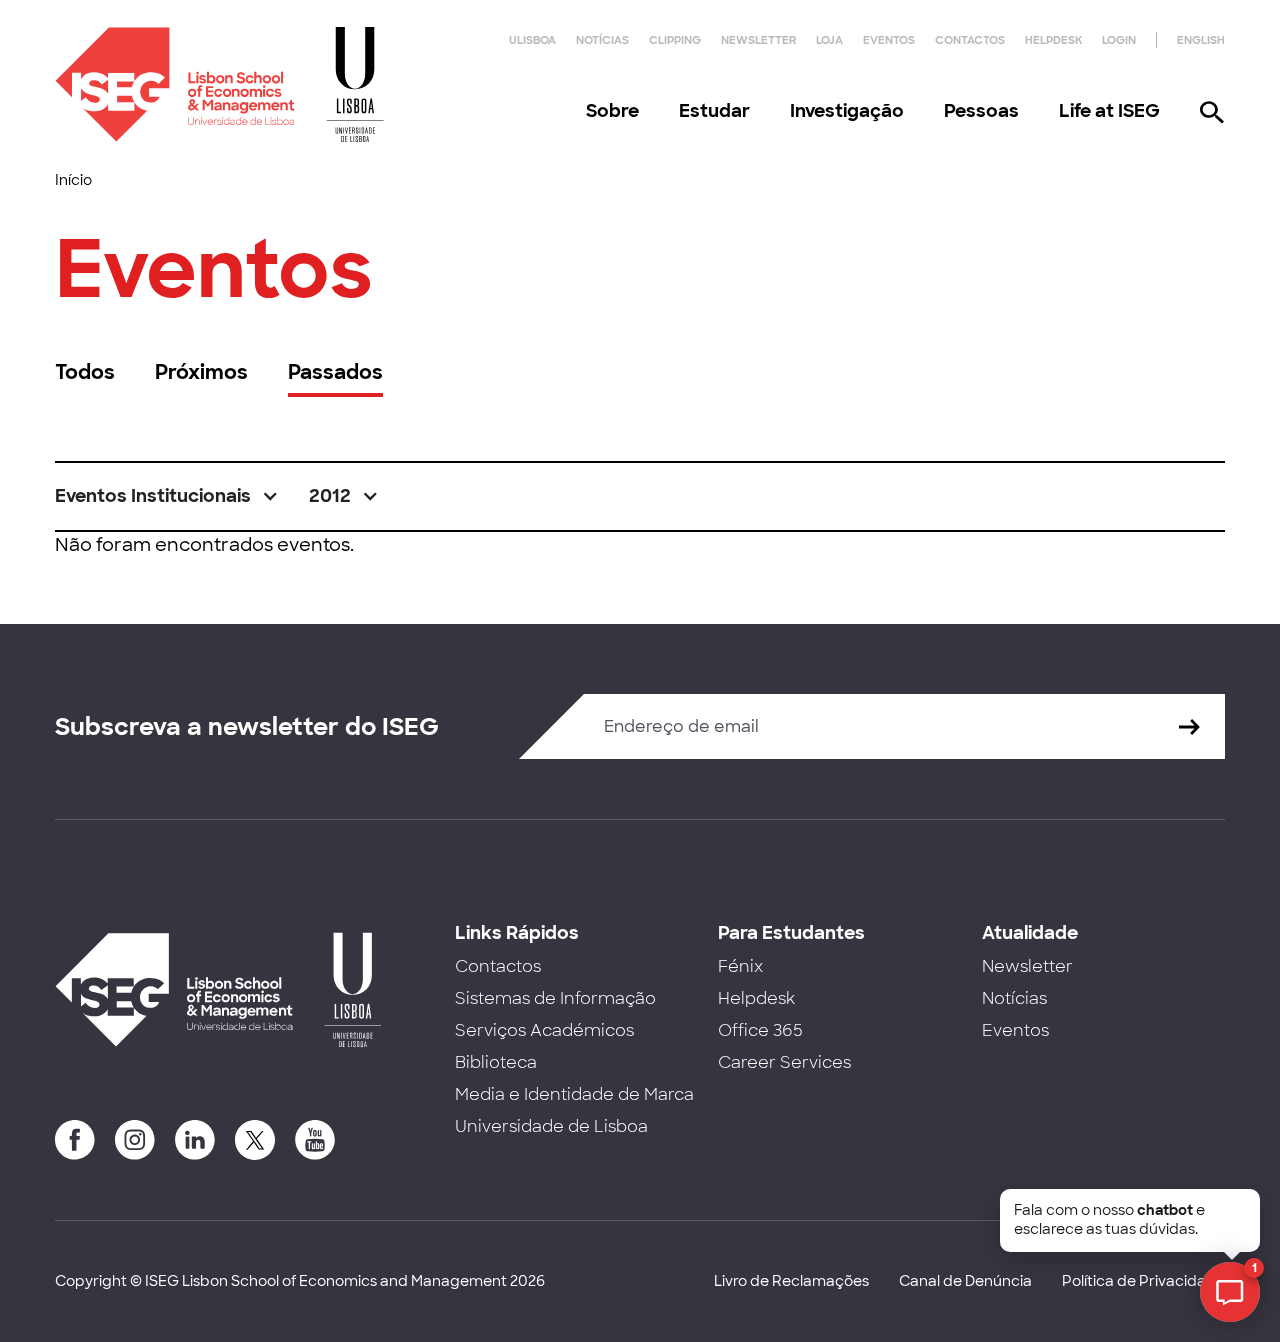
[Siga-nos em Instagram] (135, 1140)
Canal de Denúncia (965, 1281)
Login (1119, 40)
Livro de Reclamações (791, 1281)
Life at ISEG (1109, 111)
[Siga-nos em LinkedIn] (195, 1140)
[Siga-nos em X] (255, 1140)
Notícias (602, 40)
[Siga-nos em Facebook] (75, 1140)
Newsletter (758, 40)
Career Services (784, 1062)
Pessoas (981, 111)
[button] (167, 496)
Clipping (675, 40)
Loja (829, 40)
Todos (85, 372)
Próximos (201, 372)
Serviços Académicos (544, 1030)
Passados (335, 372)
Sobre (612, 111)
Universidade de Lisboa (551, 1126)
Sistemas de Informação (555, 998)
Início (73, 180)
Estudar (714, 111)
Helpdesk (1053, 40)
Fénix (740, 966)
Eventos (889, 40)
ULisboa (532, 40)
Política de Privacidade (1143, 1281)
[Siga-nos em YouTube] (315, 1140)
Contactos (970, 40)
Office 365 (760, 1030)
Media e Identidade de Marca (574, 1094)
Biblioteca (496, 1062)
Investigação (847, 111)
